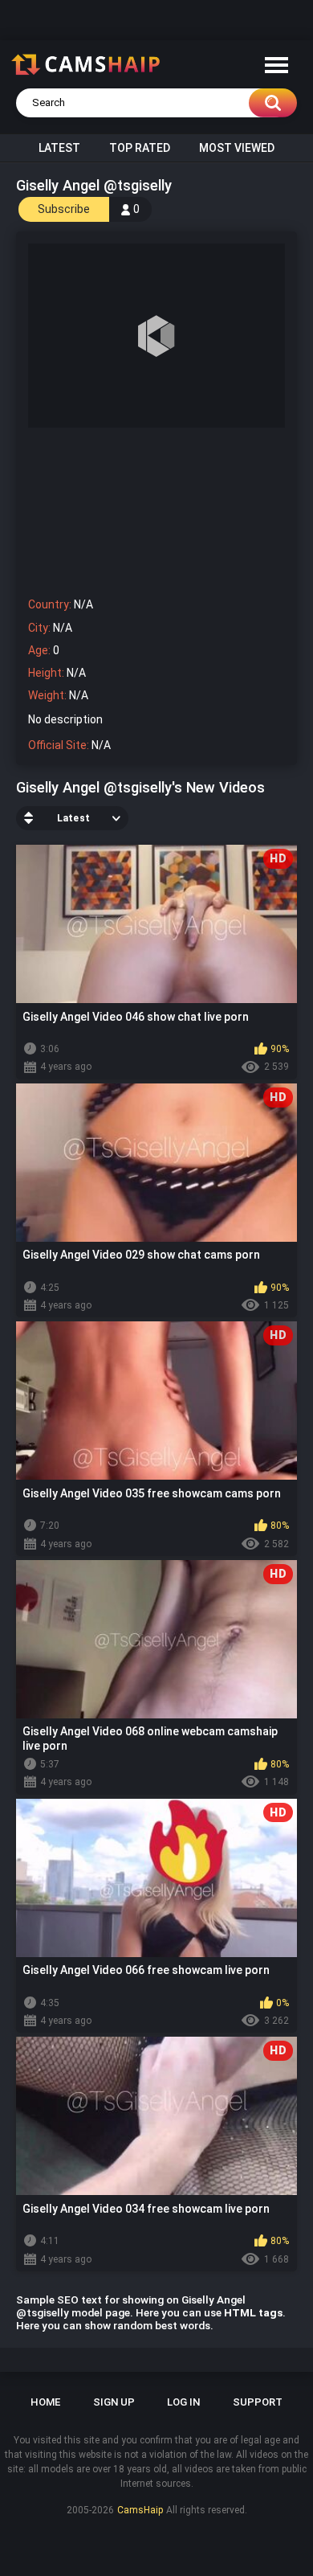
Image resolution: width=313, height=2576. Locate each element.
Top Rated (140, 148)
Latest (59, 148)
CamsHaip (140, 2510)
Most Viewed (237, 148)
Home (45, 2402)
